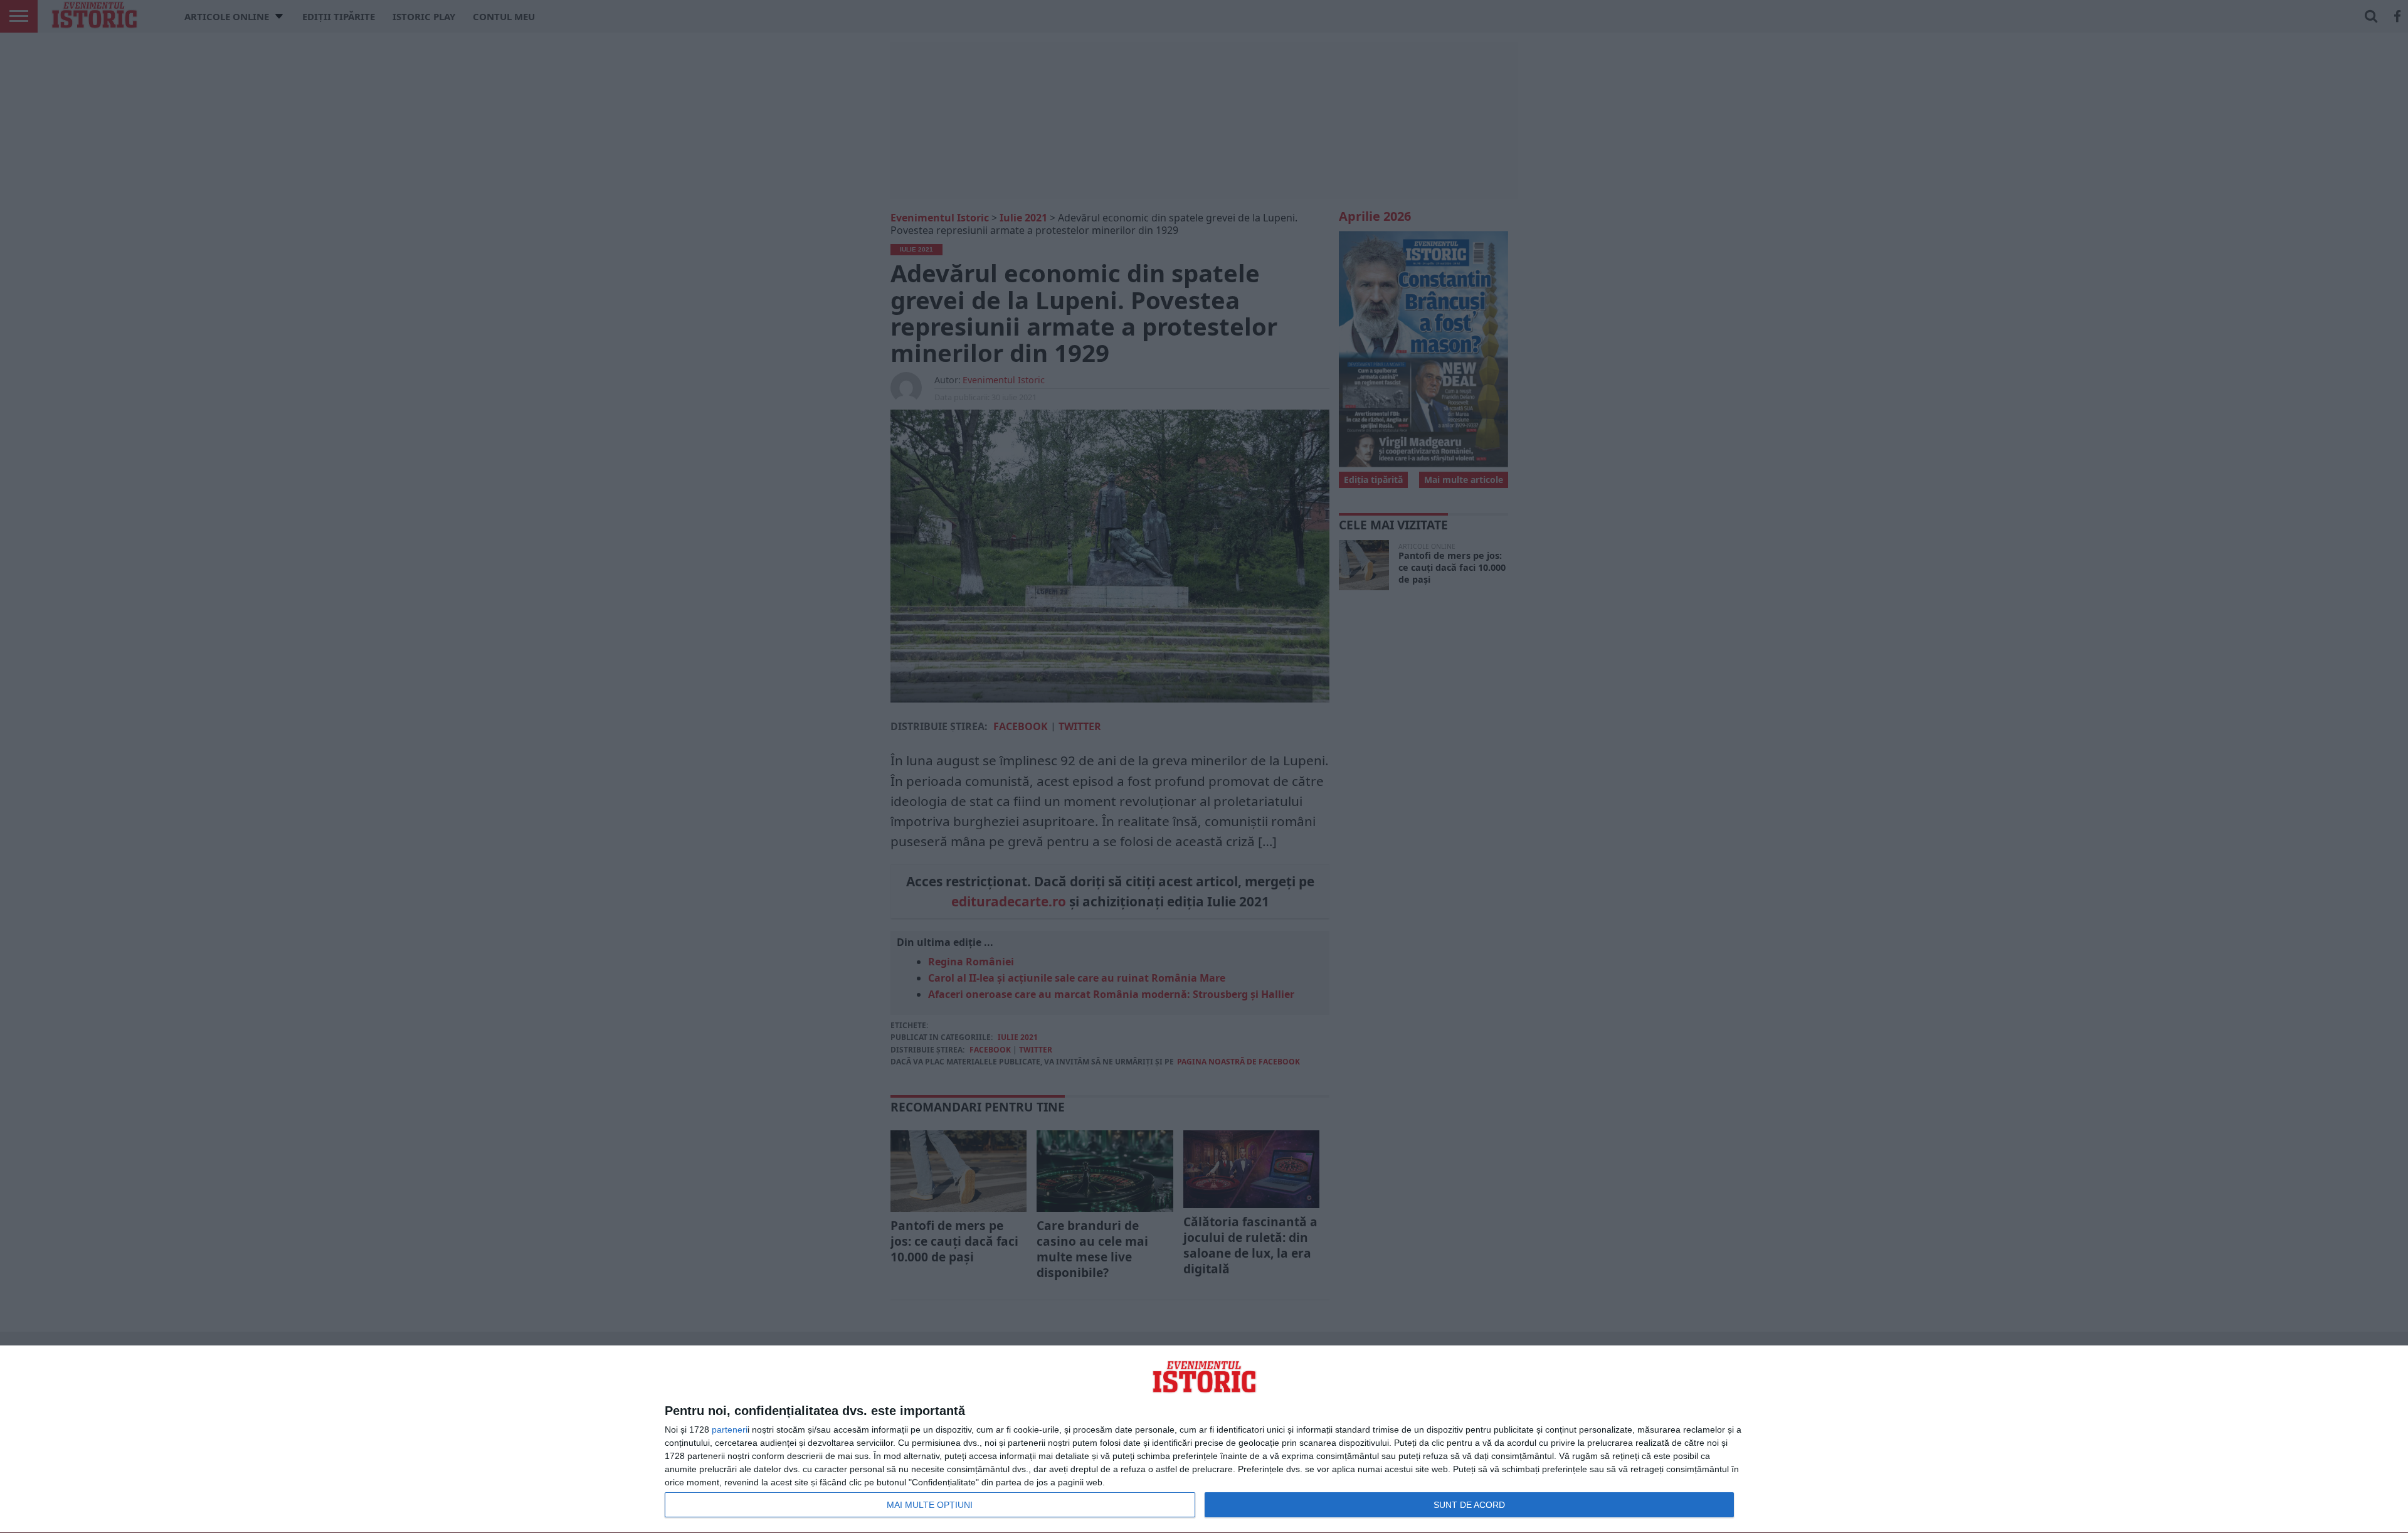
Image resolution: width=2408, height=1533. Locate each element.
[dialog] (1204, 1440)
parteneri (730, 1430)
